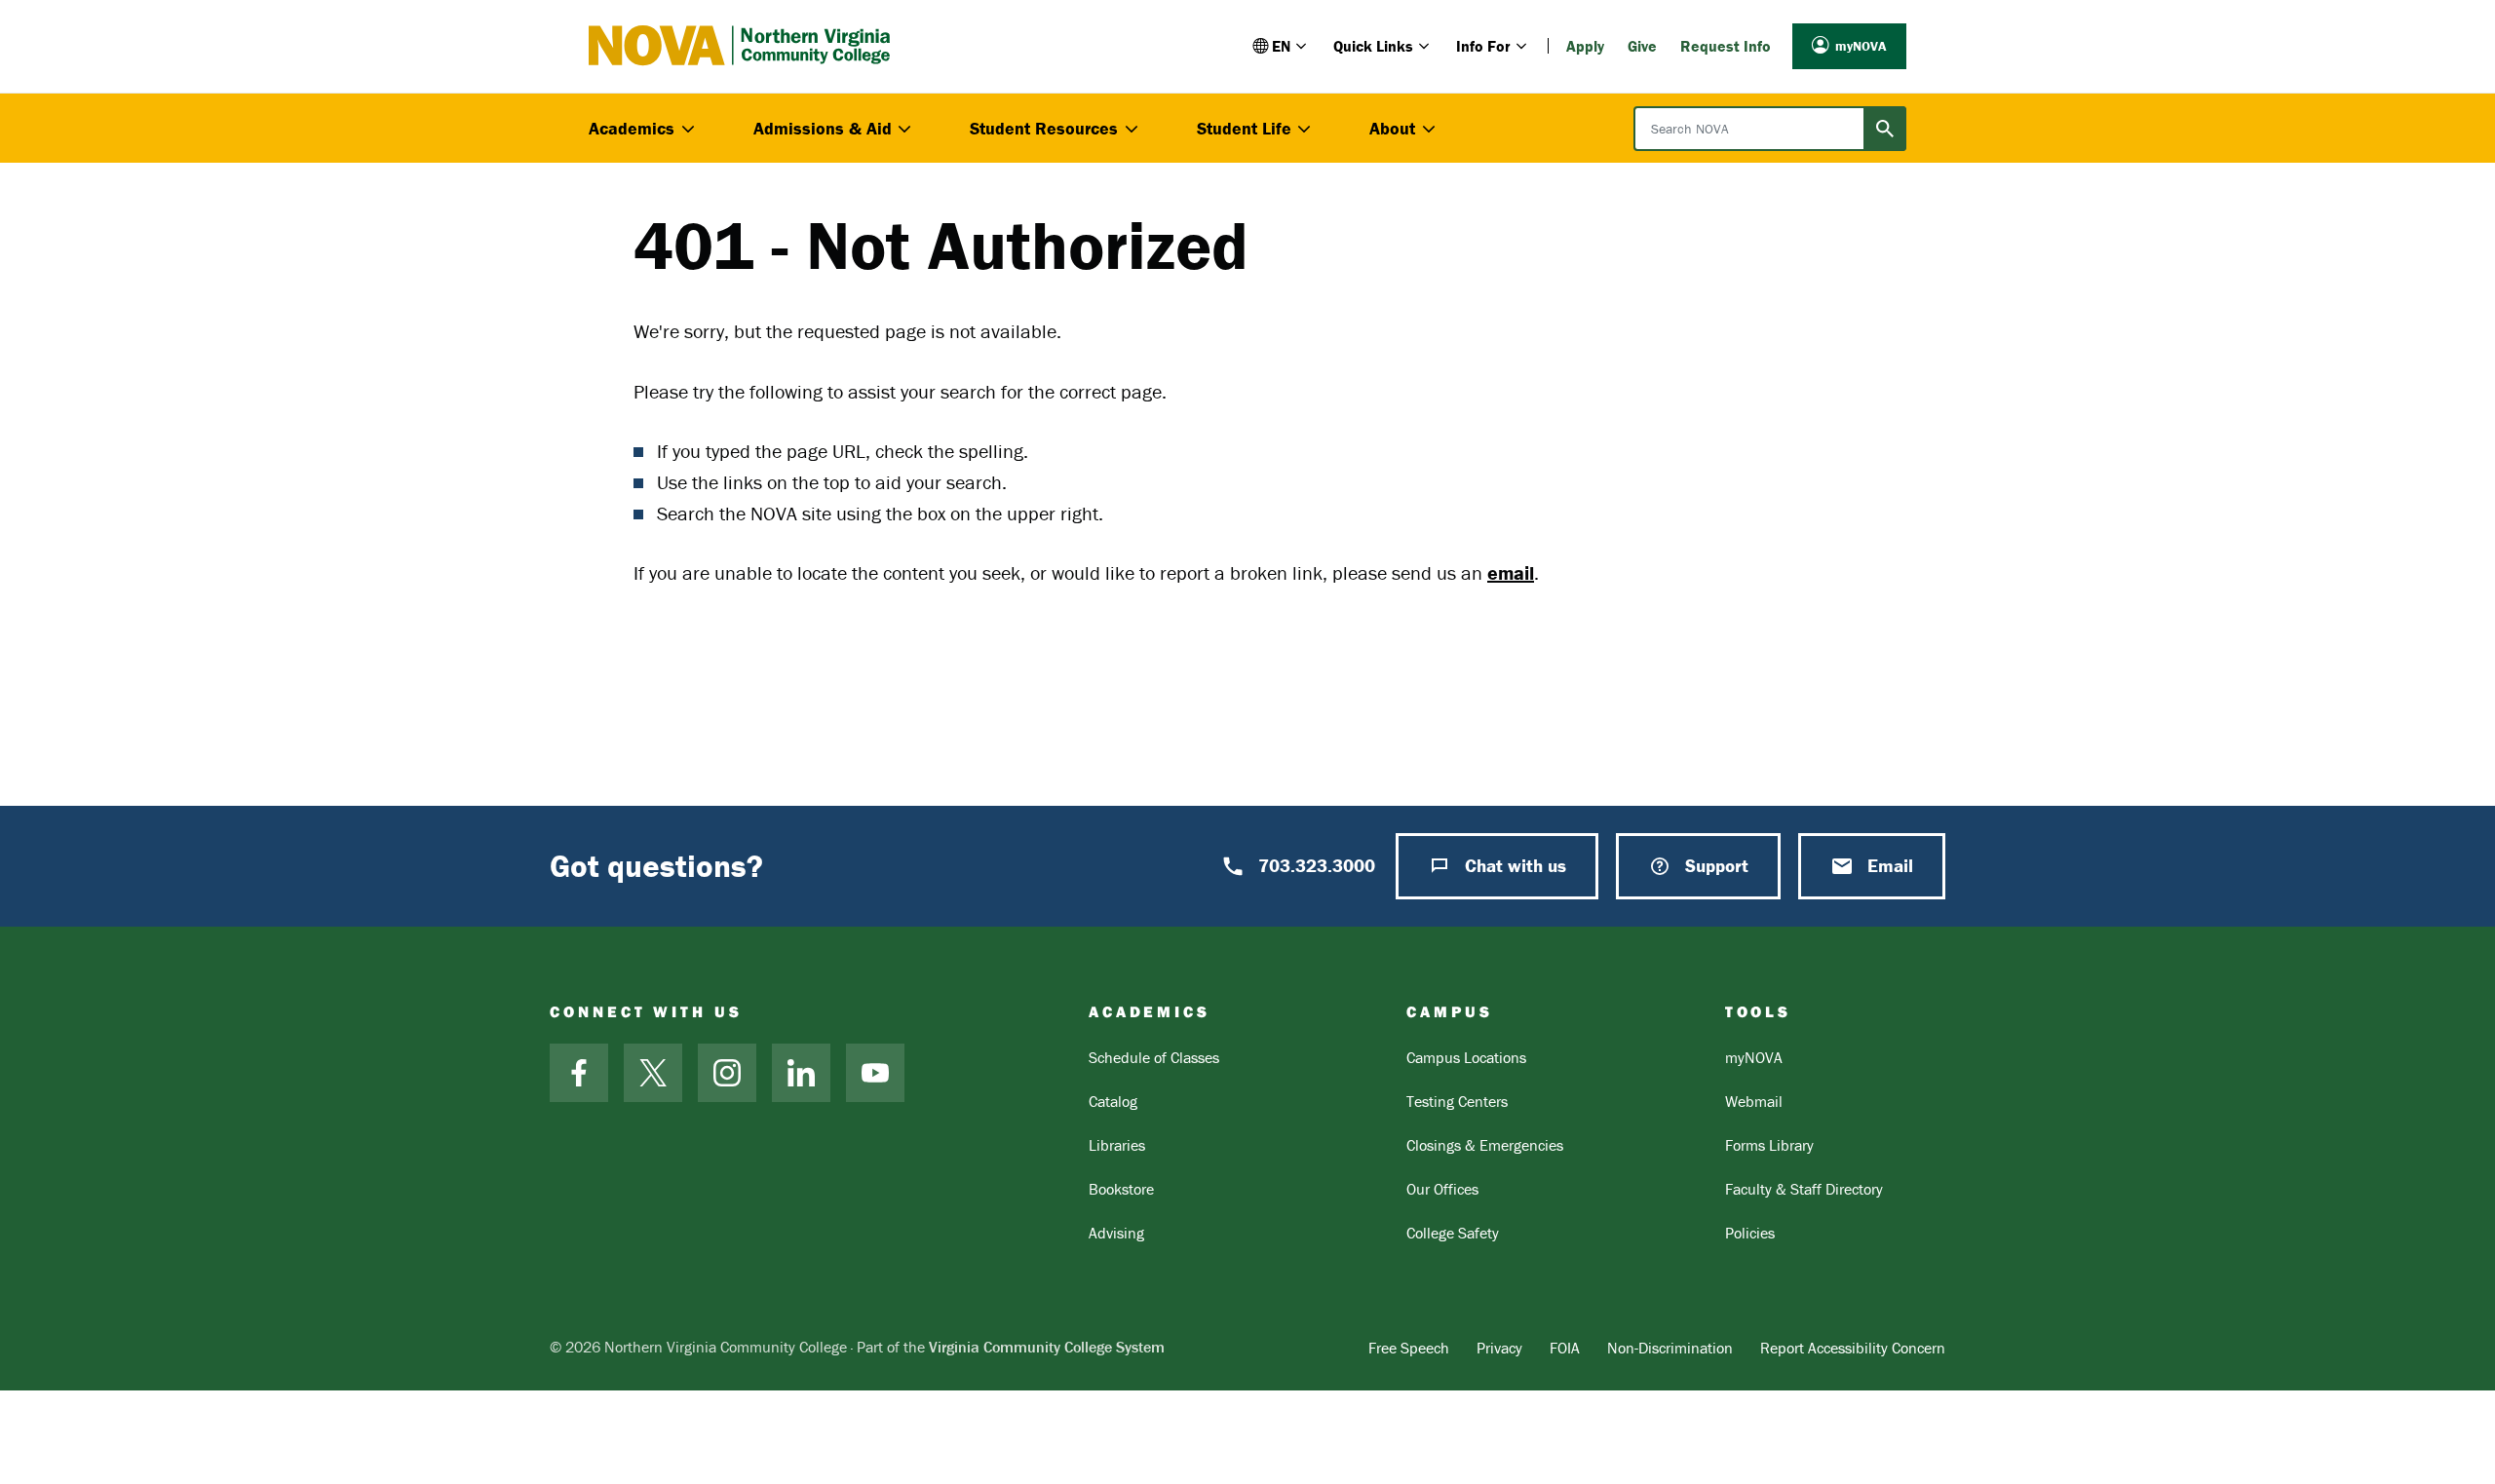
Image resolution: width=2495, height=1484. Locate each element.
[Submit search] (1885, 129)
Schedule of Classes (1154, 1057)
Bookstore (1121, 1189)
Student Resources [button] (1044, 128)
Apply (1585, 46)
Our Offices (1442, 1189)
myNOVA (1861, 46)
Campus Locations (1466, 1057)
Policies (1750, 1233)
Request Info (1726, 46)
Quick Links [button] (1373, 46)
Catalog (1113, 1101)
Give (1642, 46)
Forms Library (1769, 1145)
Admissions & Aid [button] (823, 128)
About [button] (1392, 128)
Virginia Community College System (1047, 1347)
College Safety (1453, 1233)
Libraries (1117, 1145)
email (1511, 572)
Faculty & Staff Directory (1804, 1189)
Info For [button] (1483, 46)
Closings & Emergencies (1485, 1145)
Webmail (1754, 1101)
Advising (1116, 1233)
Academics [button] (632, 128)
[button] (1281, 46)
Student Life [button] (1244, 128)
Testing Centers (1457, 1101)
